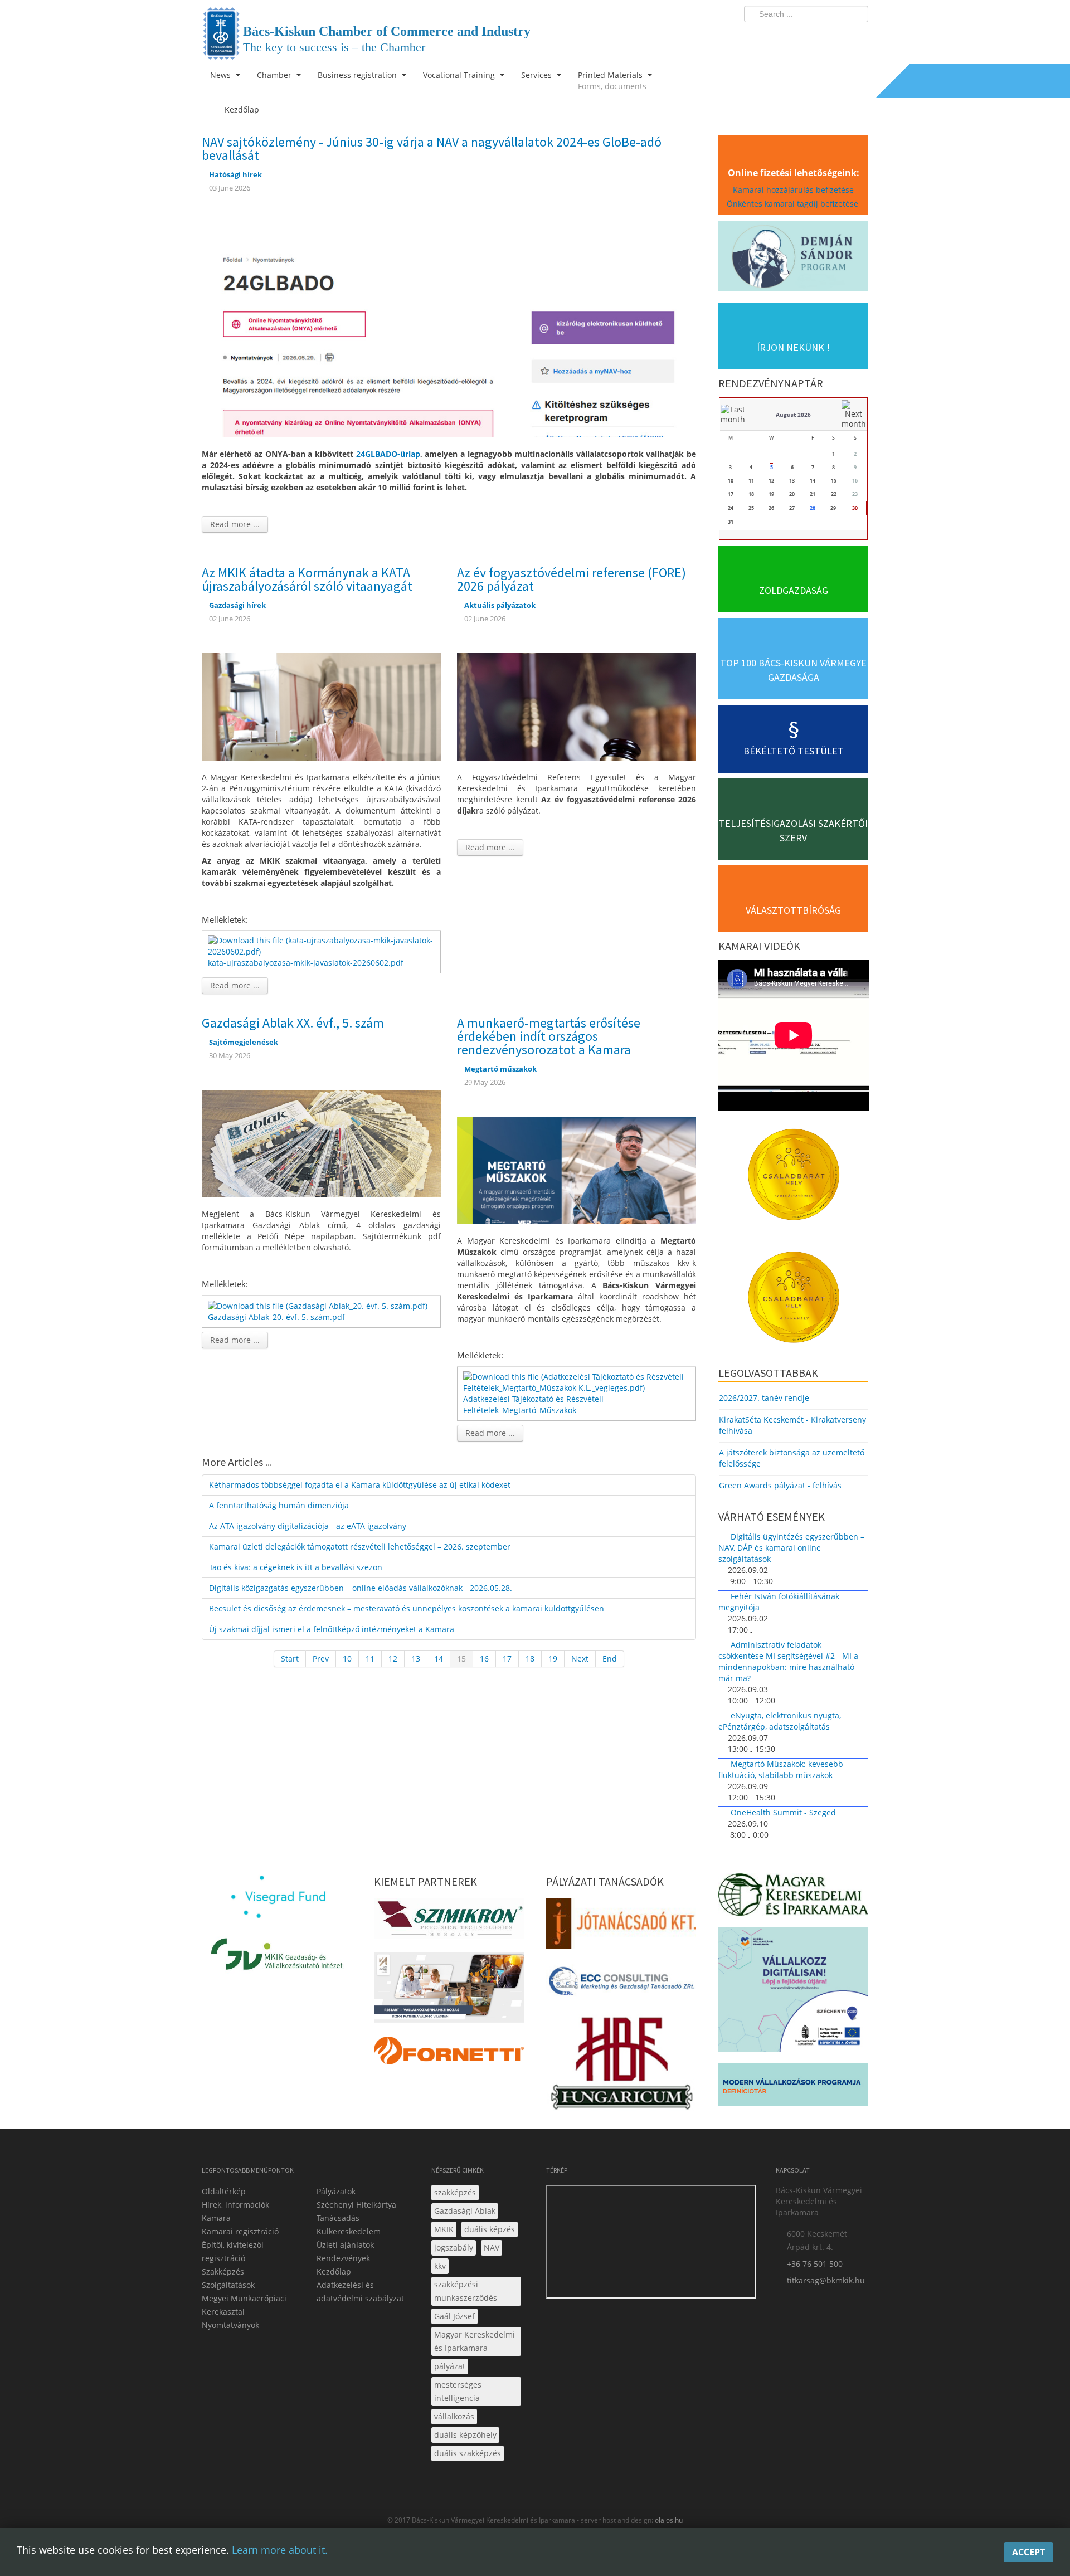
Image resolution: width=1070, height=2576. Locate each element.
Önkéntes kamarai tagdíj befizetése (794, 204)
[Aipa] (449, 1991)
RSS (857, 37)
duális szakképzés (468, 2453)
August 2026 (793, 415)
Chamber (275, 75)
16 (484, 1659)
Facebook (795, 37)
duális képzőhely (465, 2435)
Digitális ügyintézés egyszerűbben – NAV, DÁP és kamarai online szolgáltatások (791, 1548)
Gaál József (454, 2316)
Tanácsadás (338, 2218)
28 (813, 508)
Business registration (358, 75)
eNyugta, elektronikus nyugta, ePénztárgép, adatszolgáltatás (780, 1721)
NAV (492, 2248)
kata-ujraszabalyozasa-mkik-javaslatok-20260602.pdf (306, 963)
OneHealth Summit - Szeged (783, 1812)
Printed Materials (612, 81)
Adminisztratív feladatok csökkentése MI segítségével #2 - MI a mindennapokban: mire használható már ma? (788, 1661)
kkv (440, 2266)
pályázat (450, 2366)
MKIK (444, 2229)
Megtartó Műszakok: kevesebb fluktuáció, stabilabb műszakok (781, 1769)
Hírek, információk (235, 2205)
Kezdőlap (334, 2271)
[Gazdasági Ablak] (321, 1143)
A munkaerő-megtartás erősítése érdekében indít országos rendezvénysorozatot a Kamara (549, 1036)
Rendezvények (343, 2258)
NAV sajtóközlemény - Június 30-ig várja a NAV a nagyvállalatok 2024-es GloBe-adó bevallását (432, 148)
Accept (1028, 2552)
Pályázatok (336, 2191)
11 (370, 1659)
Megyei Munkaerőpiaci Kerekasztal (244, 2305)
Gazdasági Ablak (465, 2211)
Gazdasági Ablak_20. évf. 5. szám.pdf (276, 1317)
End (610, 1659)
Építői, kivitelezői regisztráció (233, 2251)
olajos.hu (668, 2520)
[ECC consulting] (621, 1985)
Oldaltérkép (224, 2191)
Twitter (815, 37)
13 (416, 1659)
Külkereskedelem (349, 2231)
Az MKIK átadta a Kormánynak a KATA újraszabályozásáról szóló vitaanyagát (307, 579)
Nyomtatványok (230, 2325)
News (222, 75)
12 (393, 1659)
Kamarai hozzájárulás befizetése (793, 190)
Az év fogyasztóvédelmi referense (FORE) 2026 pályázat (572, 579)
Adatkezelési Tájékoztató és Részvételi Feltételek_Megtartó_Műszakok (533, 1404)
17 (507, 1659)
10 (347, 1659)
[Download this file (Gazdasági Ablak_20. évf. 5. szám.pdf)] (319, 1305)
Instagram (836, 37)
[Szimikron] (449, 1922)
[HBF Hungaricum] (621, 2066)
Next (580, 1659)
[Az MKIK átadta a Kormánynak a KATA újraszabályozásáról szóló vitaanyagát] (321, 706)
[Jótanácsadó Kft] (621, 1927)
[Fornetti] (449, 2054)
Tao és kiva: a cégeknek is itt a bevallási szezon (296, 1567)
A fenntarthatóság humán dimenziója (279, 1505)
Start (290, 1659)
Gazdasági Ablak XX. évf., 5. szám (293, 1023)
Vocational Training (460, 75)
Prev (321, 1659)
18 (530, 1659)
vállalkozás (454, 2416)
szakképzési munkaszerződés (466, 2291)
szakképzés (455, 2192)
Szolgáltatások (228, 2285)
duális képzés (490, 2229)
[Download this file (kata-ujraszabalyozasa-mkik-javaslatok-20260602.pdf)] (322, 945)
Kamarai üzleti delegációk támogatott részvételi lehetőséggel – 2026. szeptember (360, 1547)
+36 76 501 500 (815, 2264)
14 (439, 1659)
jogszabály (454, 2248)
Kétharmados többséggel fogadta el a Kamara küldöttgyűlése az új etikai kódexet (360, 1485)
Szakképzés (223, 2271)
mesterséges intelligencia (458, 2391)
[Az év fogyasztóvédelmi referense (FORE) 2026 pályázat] (577, 706)
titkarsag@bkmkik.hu (826, 2280)
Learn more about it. (280, 2550)
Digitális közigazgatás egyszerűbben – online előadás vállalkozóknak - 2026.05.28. (361, 1588)
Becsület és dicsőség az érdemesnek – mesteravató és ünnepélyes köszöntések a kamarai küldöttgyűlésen (407, 1608)
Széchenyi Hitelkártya (356, 2205)
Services (538, 75)
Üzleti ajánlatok (345, 2245)
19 (553, 1659)
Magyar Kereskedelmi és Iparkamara (475, 2341)
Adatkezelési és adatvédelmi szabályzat (360, 2292)
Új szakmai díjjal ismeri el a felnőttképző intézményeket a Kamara (332, 1629)
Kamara (216, 2218)
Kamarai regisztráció (240, 2231)
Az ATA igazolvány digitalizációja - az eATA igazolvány (308, 1526)
